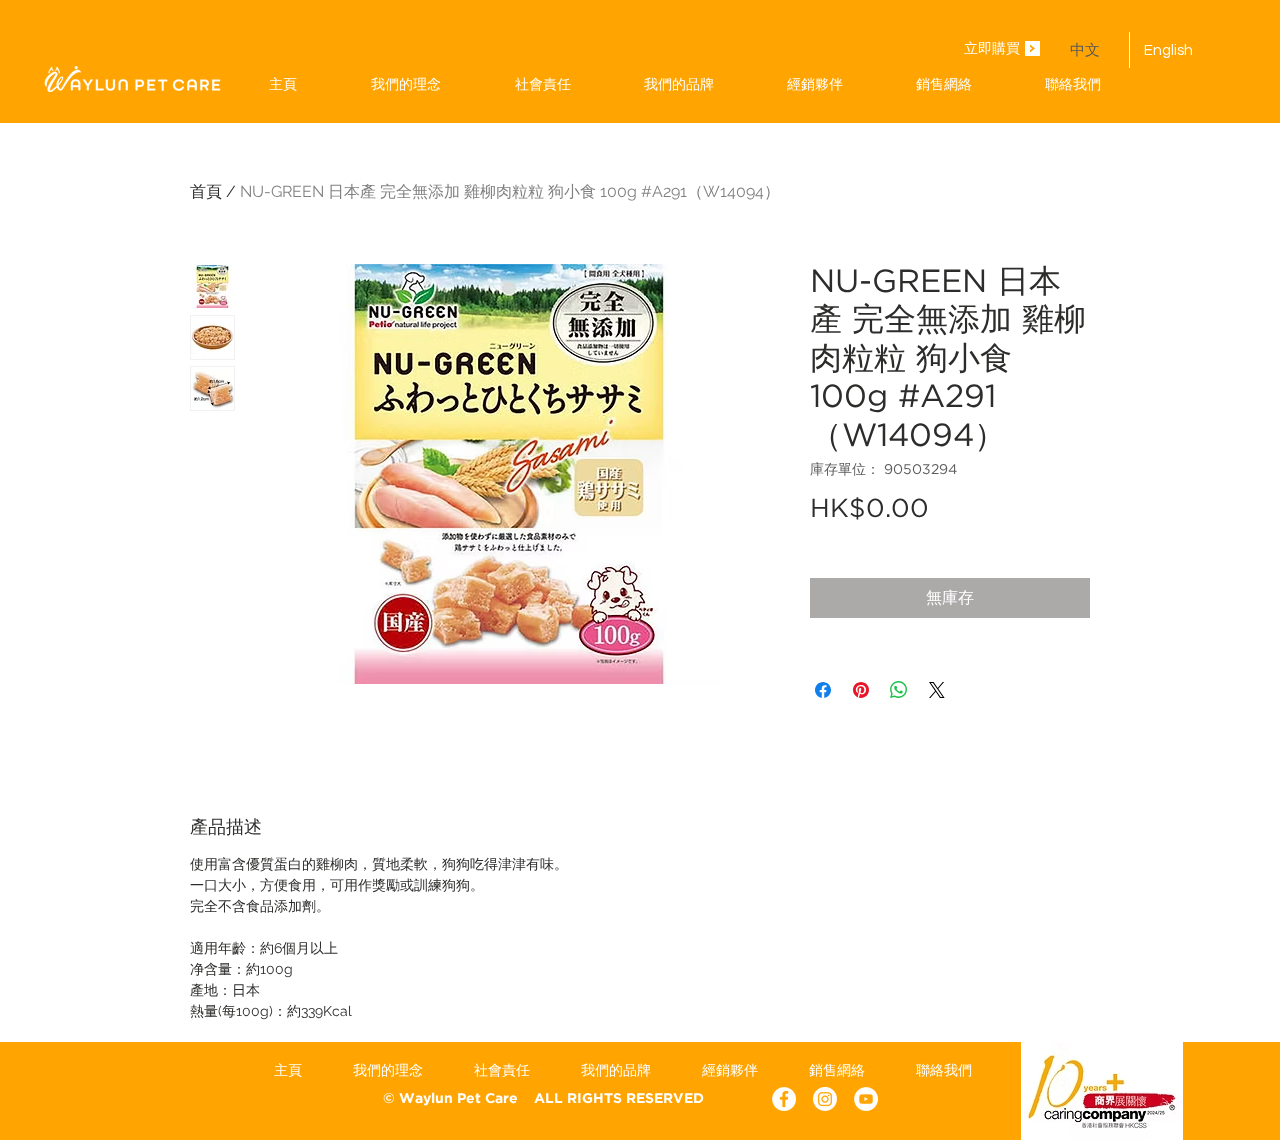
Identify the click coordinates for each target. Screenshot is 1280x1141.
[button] (678, 84)
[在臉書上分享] (823, 690)
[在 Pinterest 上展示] (861, 690)
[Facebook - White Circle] (784, 1099)
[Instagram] (825, 1099)
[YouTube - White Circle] (866, 1099)
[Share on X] (937, 690)
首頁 (206, 191)
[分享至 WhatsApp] (899, 690)
